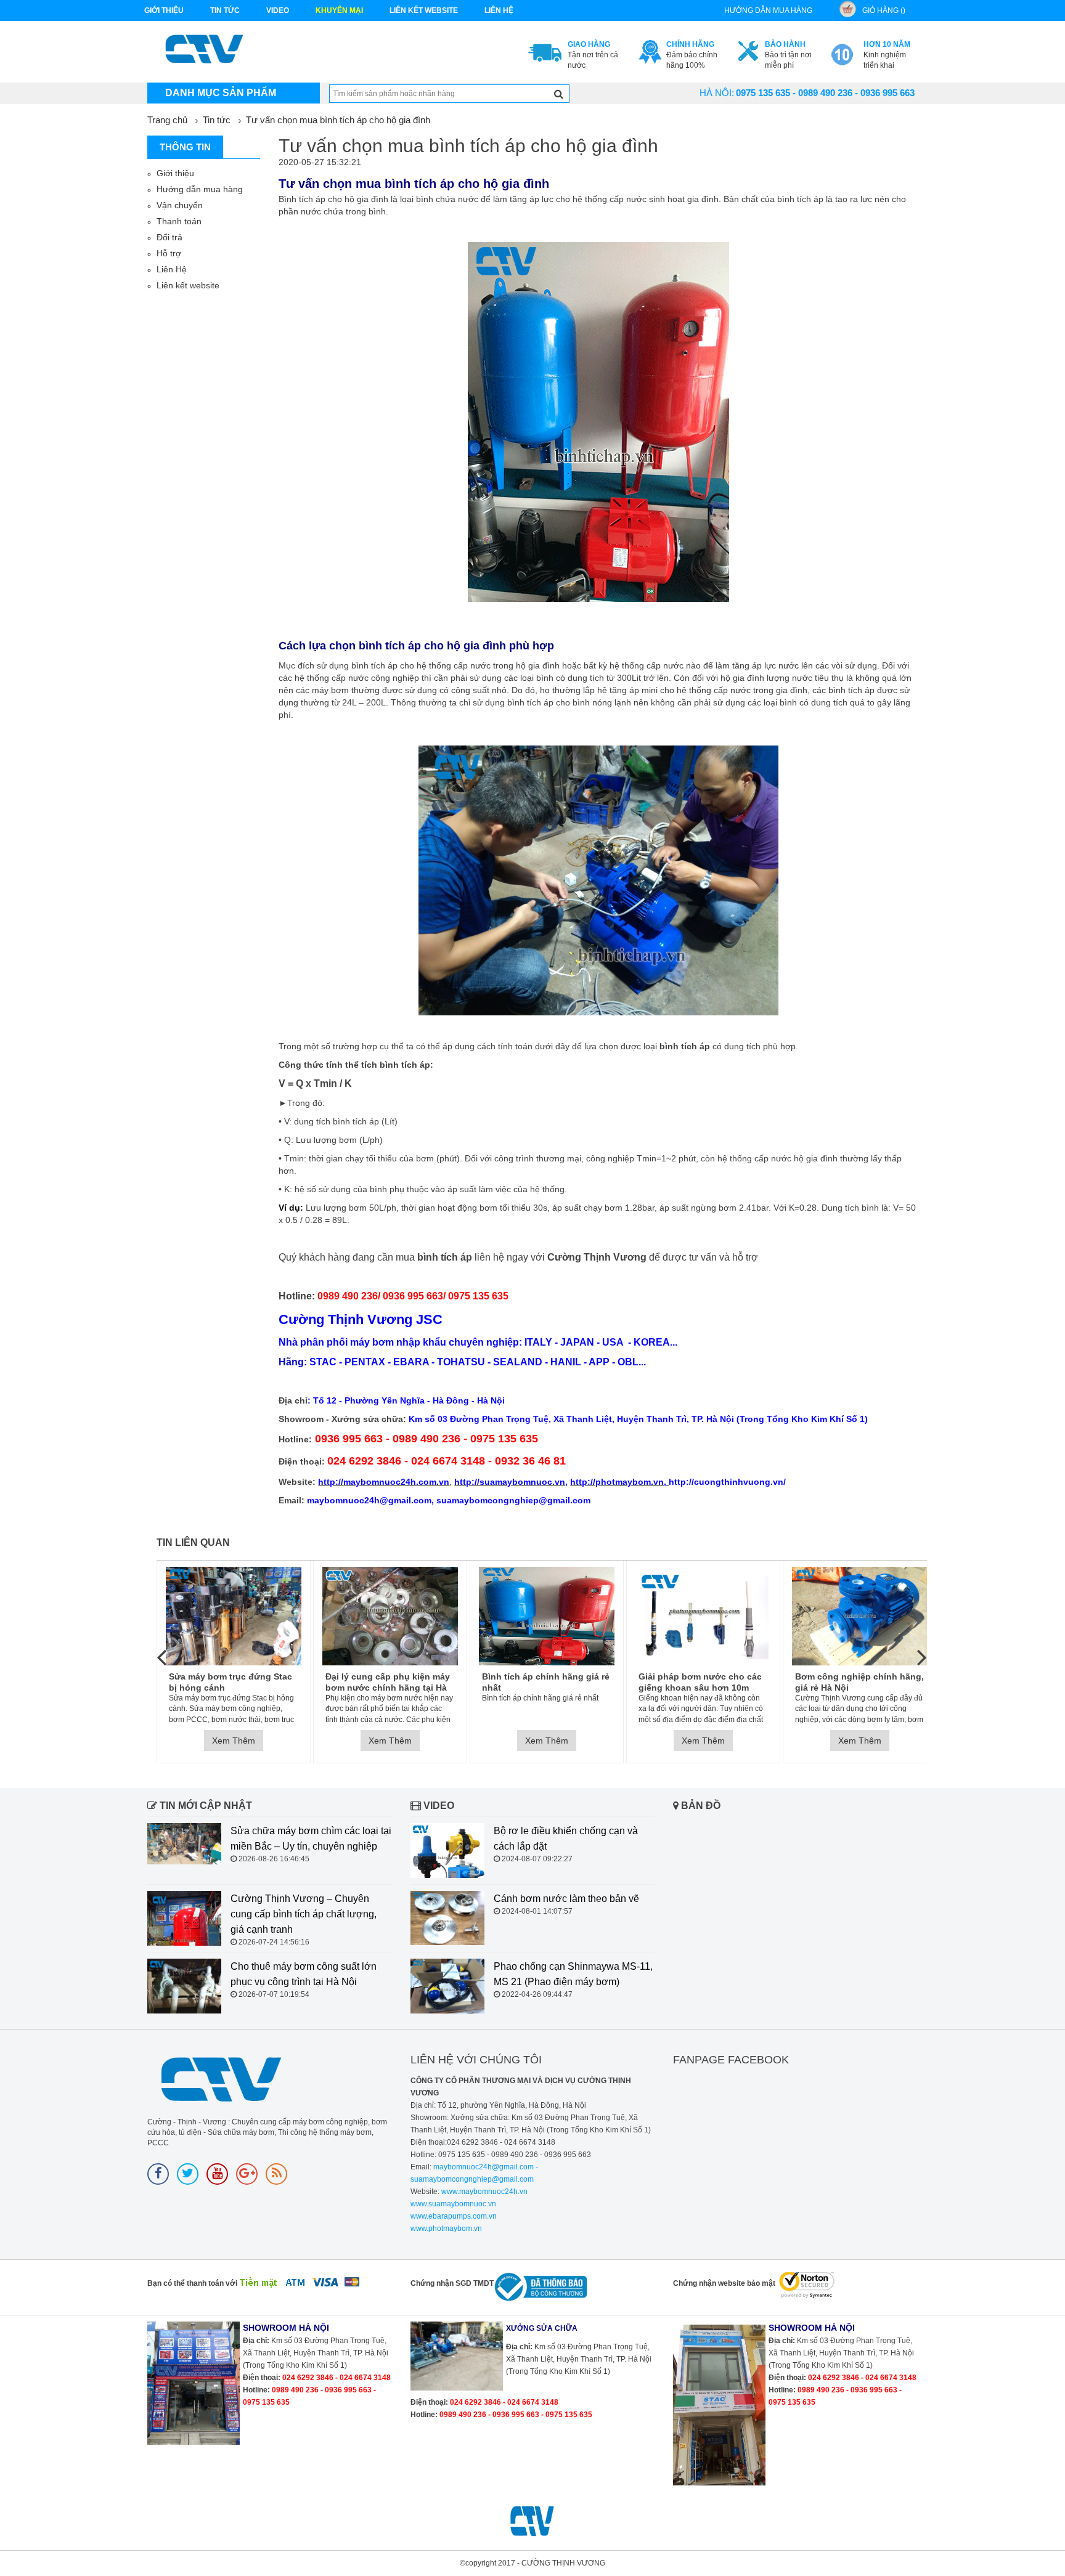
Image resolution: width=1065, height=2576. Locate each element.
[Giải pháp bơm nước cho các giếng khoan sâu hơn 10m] (703, 1616)
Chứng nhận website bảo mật (724, 2283)
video (278, 10)
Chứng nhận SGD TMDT (452, 2283)
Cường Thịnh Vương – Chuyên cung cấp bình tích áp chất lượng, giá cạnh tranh (304, 1914)
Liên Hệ (172, 269)
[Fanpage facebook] (158, 2174)
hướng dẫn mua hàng (768, 10)
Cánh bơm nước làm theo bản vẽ (566, 1899)
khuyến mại (339, 10)
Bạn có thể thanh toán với (192, 2283)
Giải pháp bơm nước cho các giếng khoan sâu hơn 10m (700, 1682)
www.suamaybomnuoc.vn (453, 2204)
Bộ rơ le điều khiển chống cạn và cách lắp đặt (566, 1839)
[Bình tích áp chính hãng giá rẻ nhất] (547, 1616)
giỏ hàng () (884, 10)
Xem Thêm (234, 1741)
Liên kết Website (424, 10)
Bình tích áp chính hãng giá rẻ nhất (546, 1682)
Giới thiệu (164, 10)
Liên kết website (188, 285)
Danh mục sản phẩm (221, 93)
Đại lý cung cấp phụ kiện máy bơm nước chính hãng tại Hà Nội (388, 1682)
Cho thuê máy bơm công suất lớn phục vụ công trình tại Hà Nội (304, 1974)
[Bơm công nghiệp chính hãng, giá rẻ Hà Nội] (860, 1616)
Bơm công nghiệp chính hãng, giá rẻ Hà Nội (859, 1682)
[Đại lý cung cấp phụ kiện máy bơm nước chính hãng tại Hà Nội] (390, 1616)
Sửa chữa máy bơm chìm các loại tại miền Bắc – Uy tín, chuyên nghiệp (311, 1839)
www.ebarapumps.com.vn (454, 2216)
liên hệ (499, 10)
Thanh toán (179, 221)
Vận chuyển (180, 205)
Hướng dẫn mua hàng (200, 189)
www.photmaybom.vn (446, 2229)
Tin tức (225, 10)
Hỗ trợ (169, 253)
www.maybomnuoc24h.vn (484, 2192)
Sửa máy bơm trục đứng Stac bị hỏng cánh (231, 1682)
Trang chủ (167, 120)
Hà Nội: (717, 93)
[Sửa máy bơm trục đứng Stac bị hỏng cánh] (234, 1616)
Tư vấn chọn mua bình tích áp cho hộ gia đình (338, 120)
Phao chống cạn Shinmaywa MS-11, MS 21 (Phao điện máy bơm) (573, 1974)
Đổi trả (169, 237)
